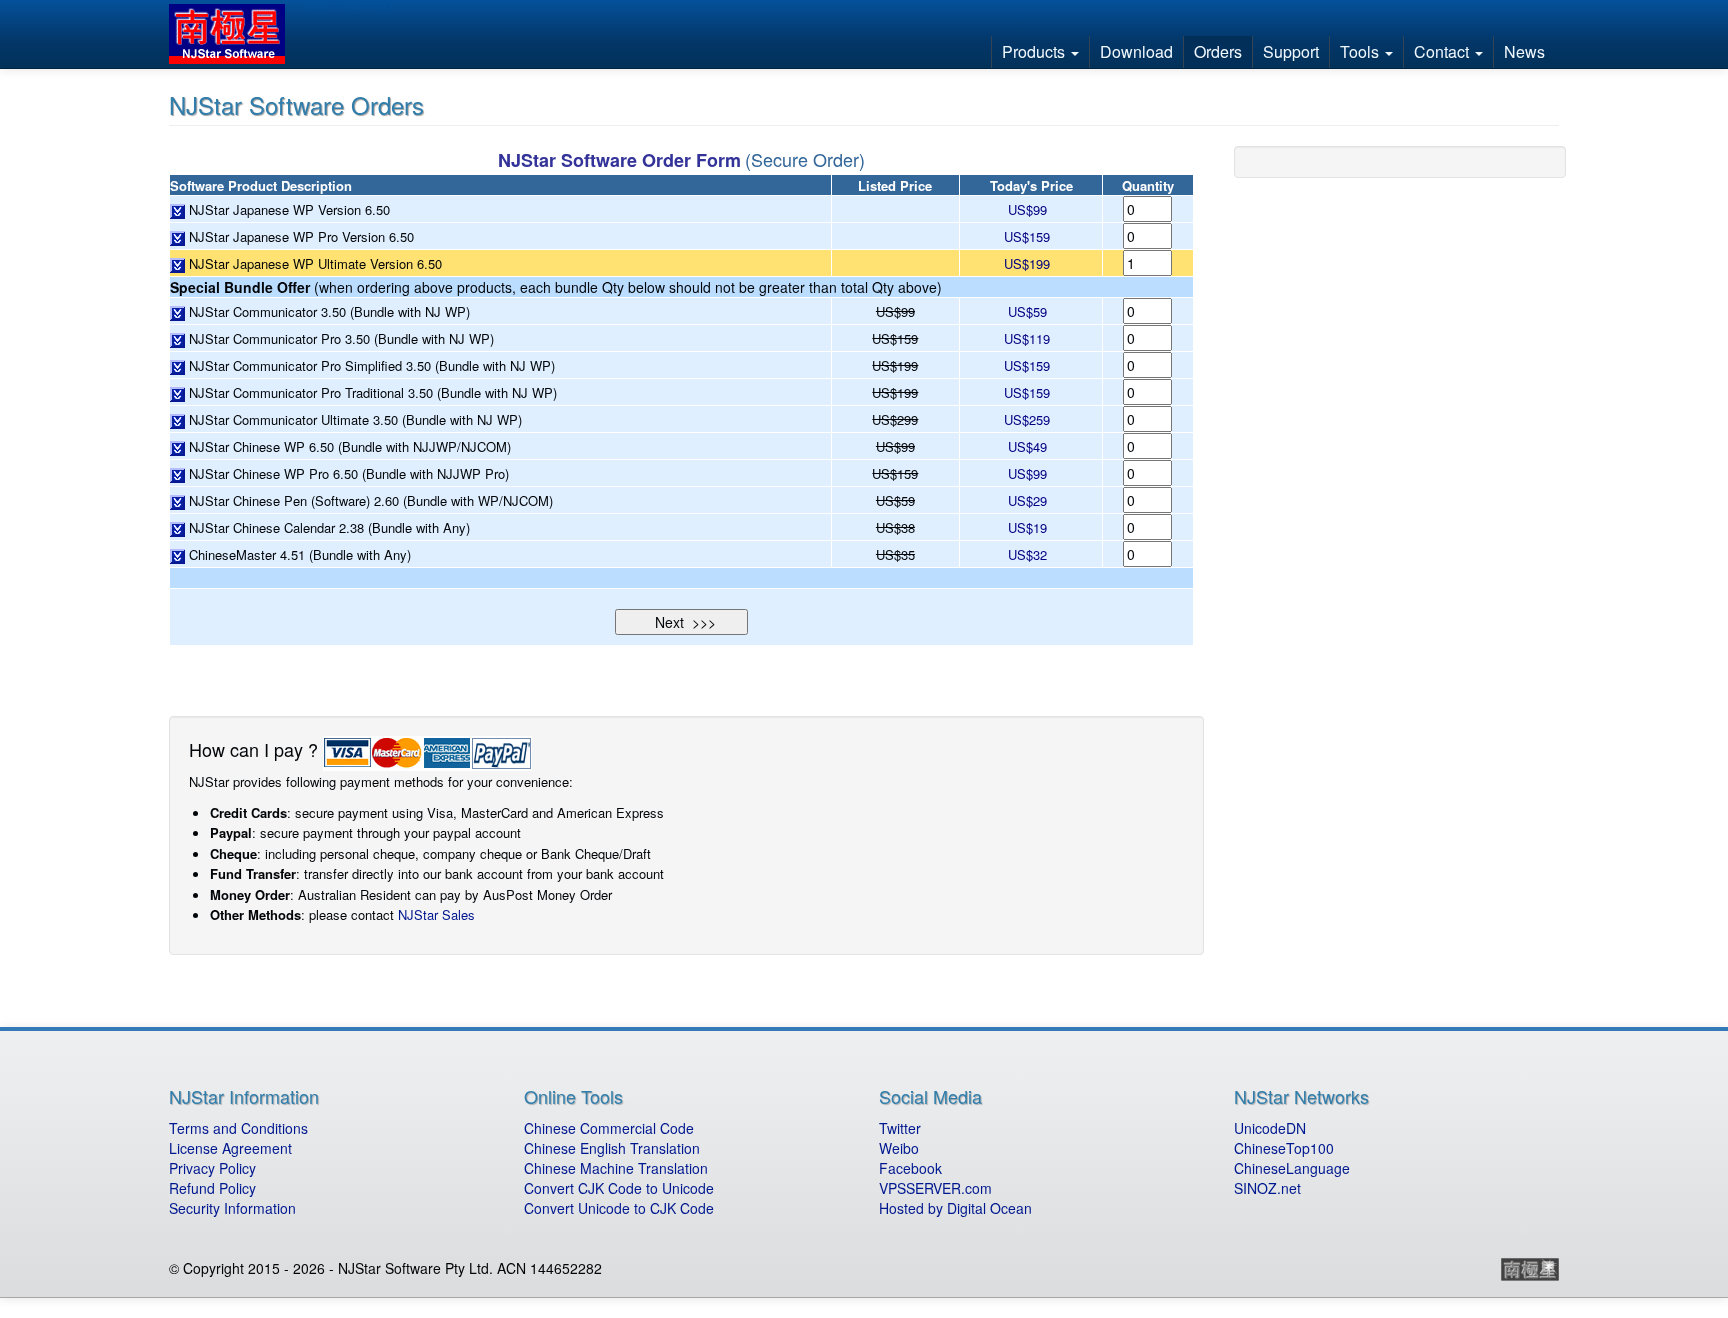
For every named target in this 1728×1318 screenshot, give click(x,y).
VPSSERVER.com (935, 1188)
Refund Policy (212, 1188)
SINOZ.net (1267, 1188)
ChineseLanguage (1292, 1168)
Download (1136, 51)
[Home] (234, 34)
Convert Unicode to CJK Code (619, 1208)
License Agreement (230, 1148)
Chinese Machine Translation (616, 1168)
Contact (1443, 51)
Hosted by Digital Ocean (955, 1208)
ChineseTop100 (1284, 1148)
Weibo (899, 1148)
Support (1291, 51)
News (1524, 51)
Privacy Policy (212, 1168)
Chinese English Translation (612, 1148)
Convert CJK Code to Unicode (619, 1188)
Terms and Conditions (238, 1128)
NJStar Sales (436, 914)
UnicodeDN (1270, 1128)
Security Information (232, 1208)
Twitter (900, 1128)
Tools (1361, 51)
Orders (1218, 51)
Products (1035, 51)
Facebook (910, 1168)
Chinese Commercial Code (609, 1128)
